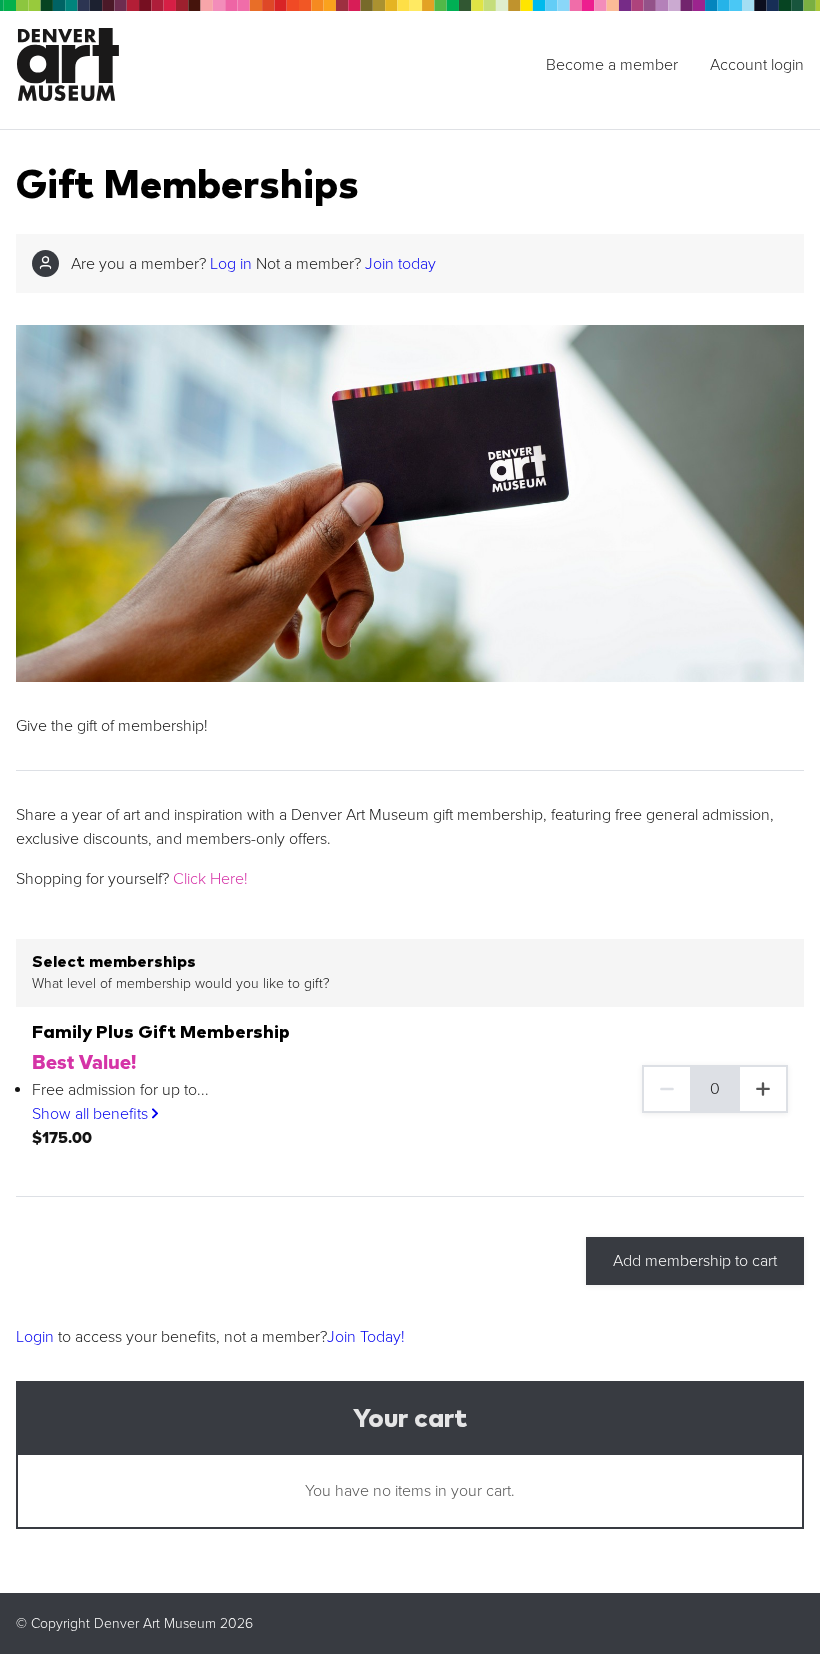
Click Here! (210, 879)
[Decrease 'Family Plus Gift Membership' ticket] (666, 1089)
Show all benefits (92, 1114)
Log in (231, 264)
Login (35, 1337)
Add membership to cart (695, 1261)
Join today (400, 264)
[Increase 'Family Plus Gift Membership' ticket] (764, 1089)
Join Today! (366, 1337)
